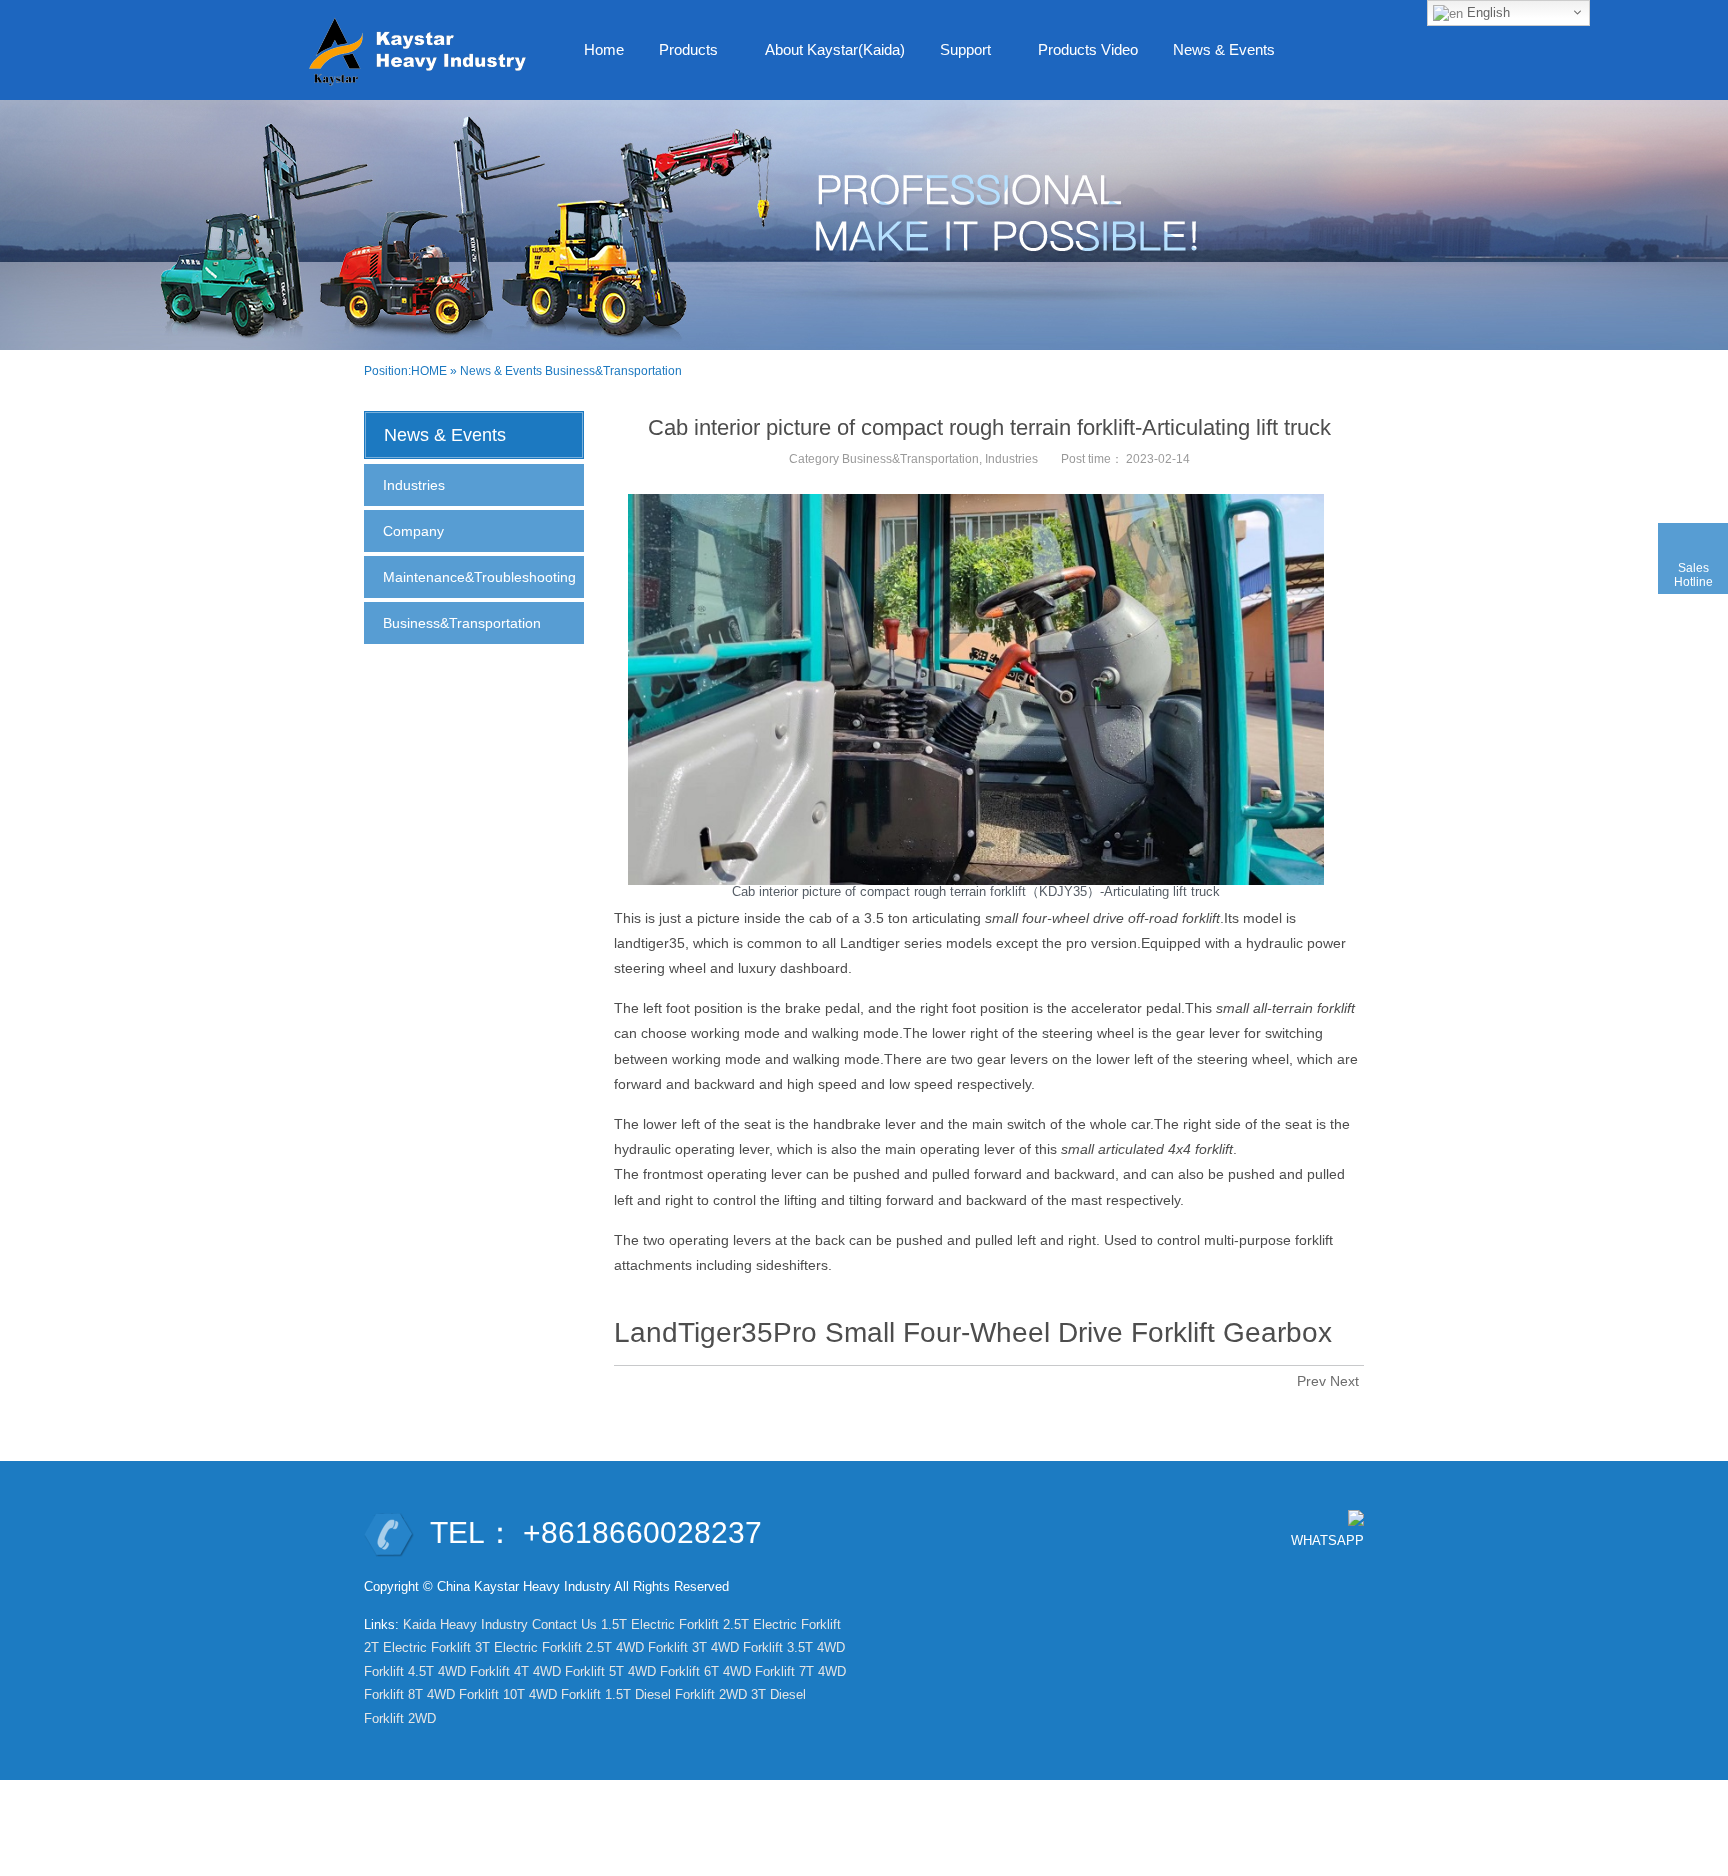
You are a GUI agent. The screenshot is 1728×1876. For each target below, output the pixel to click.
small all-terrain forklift (1285, 1008)
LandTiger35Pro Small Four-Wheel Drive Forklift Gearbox (973, 1332)
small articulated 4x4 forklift (1147, 1149)
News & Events (1216, 55)
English (1486, 12)
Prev (1311, 1381)
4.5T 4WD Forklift (459, 1671)
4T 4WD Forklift (559, 1671)
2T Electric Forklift (417, 1647)
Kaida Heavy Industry (465, 1624)
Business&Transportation (613, 371)
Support (958, 55)
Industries (1011, 459)
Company (413, 531)
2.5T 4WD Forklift (637, 1647)
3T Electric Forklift (528, 1647)
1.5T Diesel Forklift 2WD (676, 1694)
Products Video (1088, 49)
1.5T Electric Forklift (660, 1624)
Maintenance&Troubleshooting (479, 577)
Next (1344, 1381)
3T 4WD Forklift (737, 1647)
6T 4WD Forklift (749, 1671)
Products (681, 55)
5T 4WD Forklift (654, 1671)
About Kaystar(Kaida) (835, 49)
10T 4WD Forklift (552, 1694)
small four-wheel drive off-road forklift (1102, 918)
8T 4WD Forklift (453, 1694)
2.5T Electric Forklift (782, 1624)
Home (604, 49)
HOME (429, 371)
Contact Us (564, 1624)
